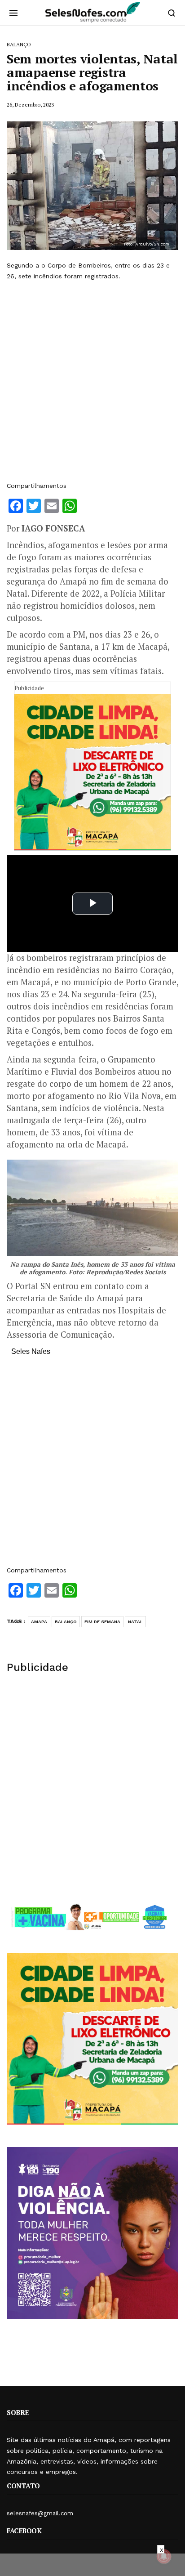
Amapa (39, 1622)
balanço (66, 1622)
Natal (135, 1622)
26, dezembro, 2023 (30, 105)
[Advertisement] (92, 381)
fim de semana (102, 1622)
